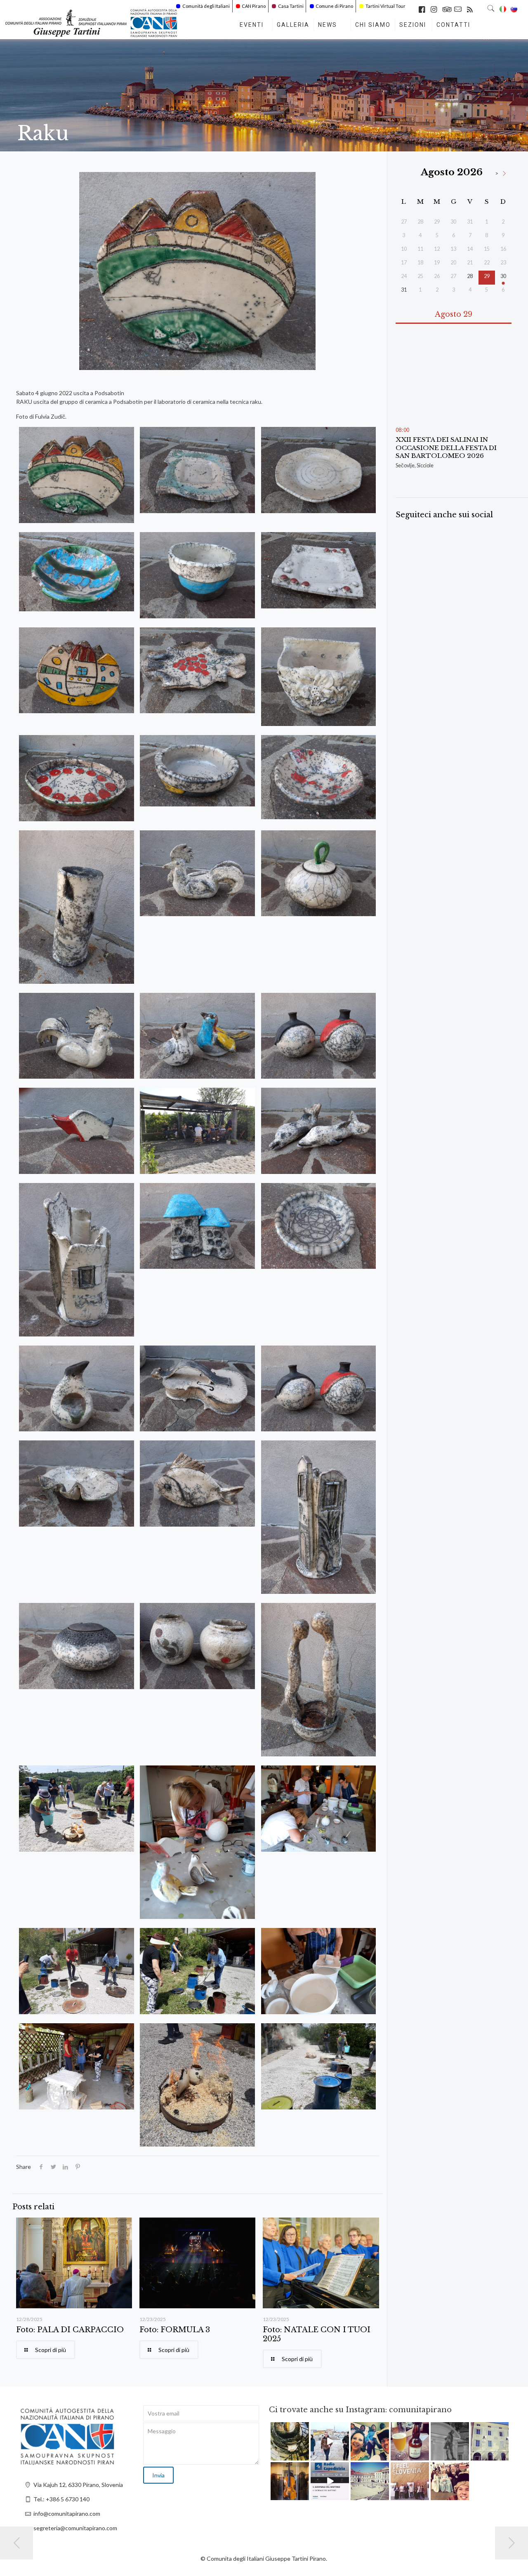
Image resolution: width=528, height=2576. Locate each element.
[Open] (290, 2441)
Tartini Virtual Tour (385, 6)
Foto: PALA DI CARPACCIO (70, 2330)
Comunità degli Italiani (206, 6)
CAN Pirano (254, 6)
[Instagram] (304, 2455)
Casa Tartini (291, 6)
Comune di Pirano (334, 6)
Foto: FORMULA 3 (175, 2330)
